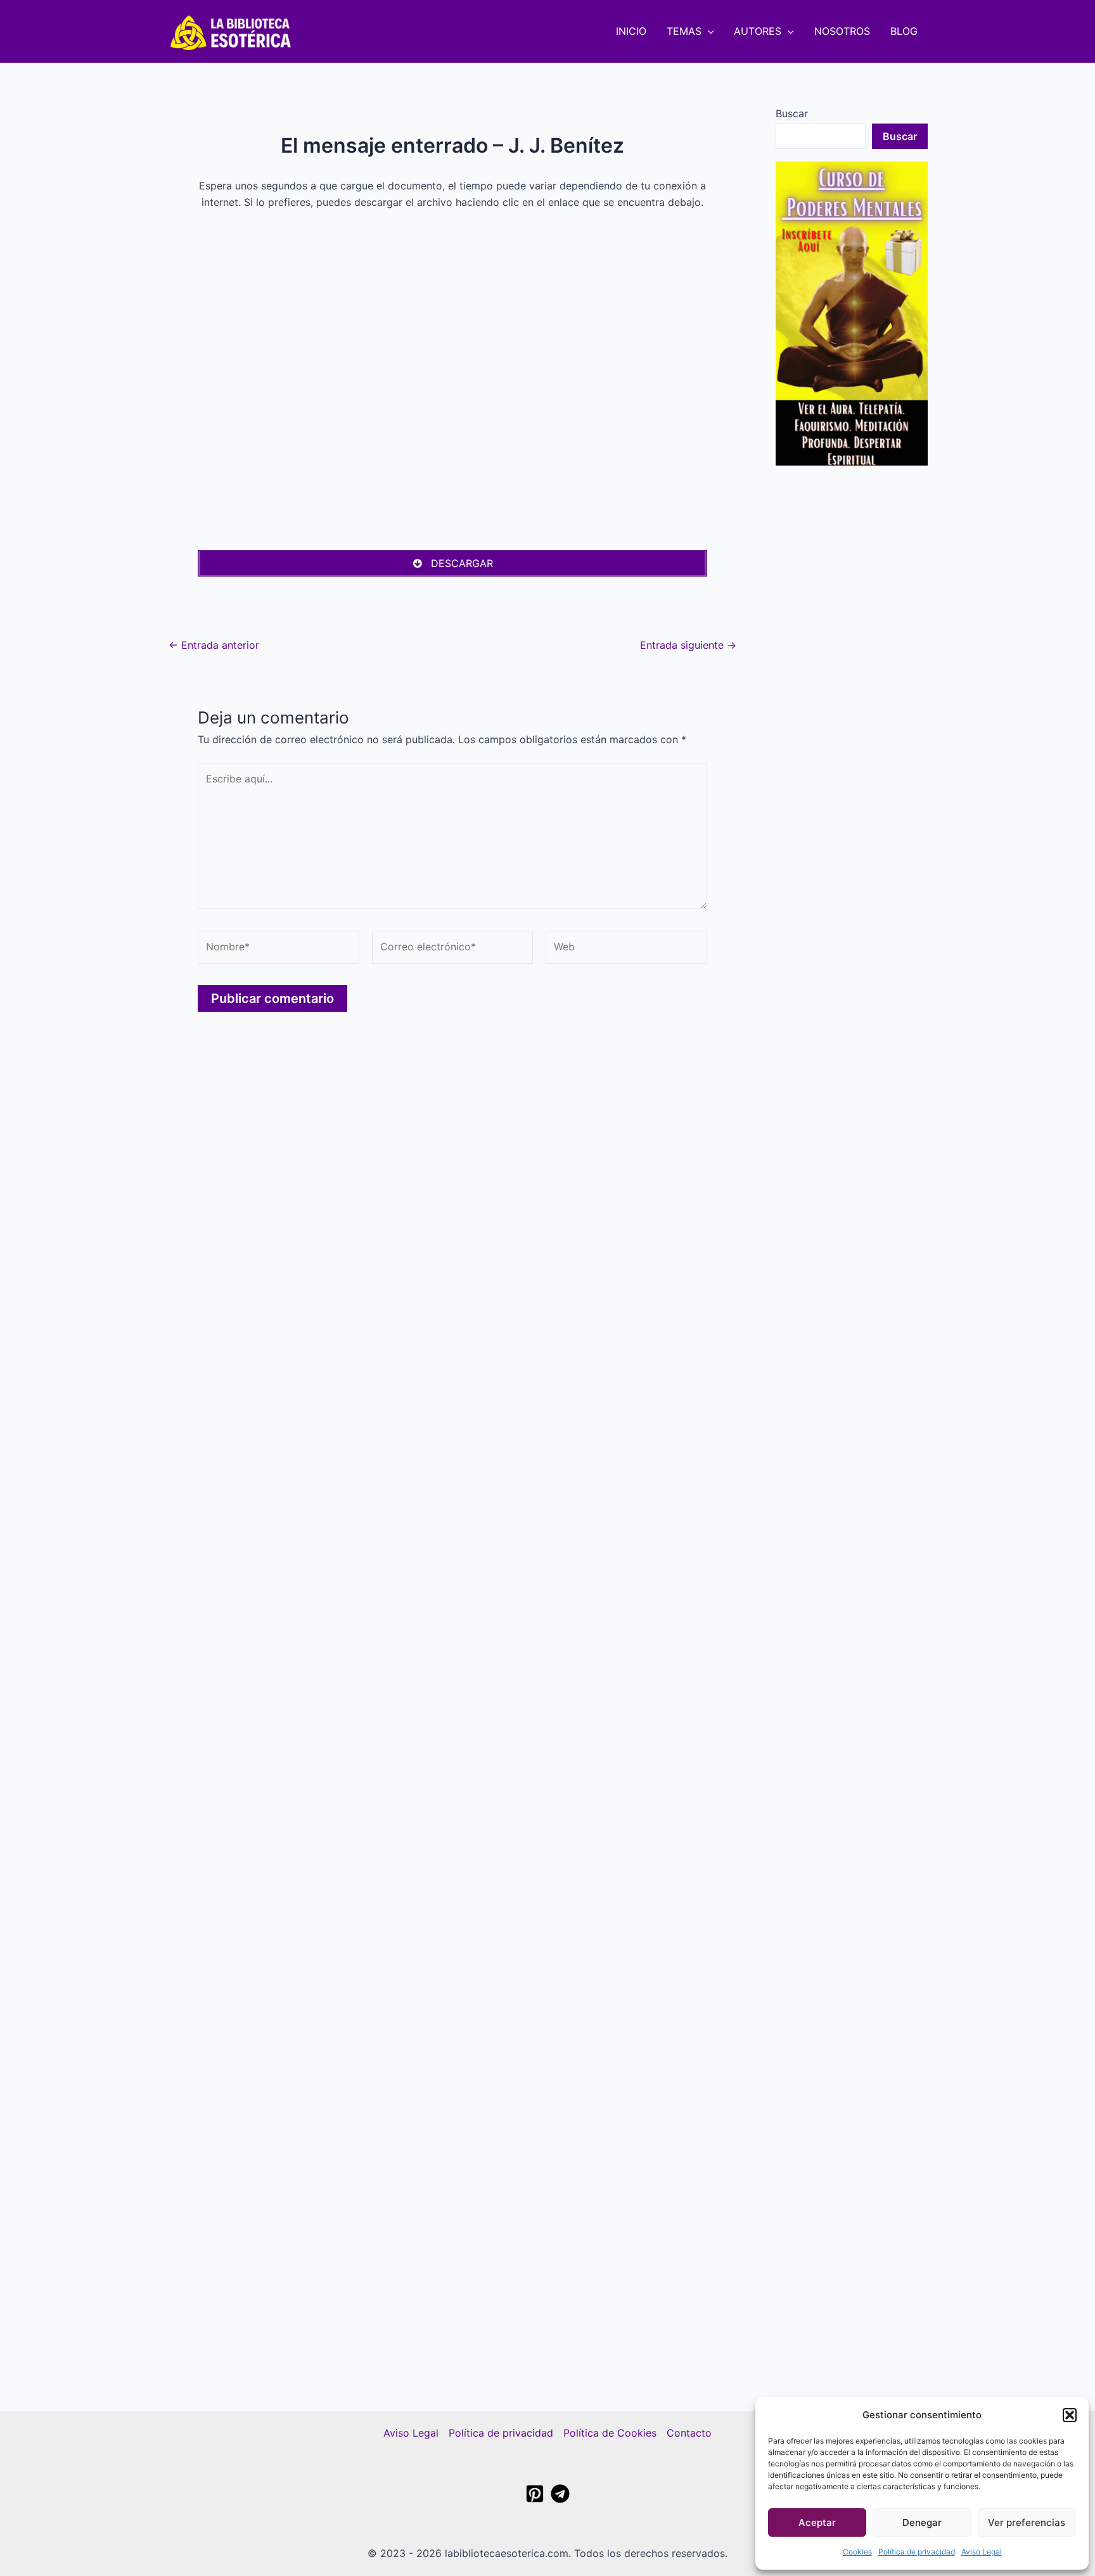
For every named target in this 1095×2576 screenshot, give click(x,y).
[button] (1070, 2415)
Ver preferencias (1027, 2522)
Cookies (857, 2552)
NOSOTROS (842, 31)
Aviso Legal (982, 2552)
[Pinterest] (535, 2494)
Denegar (922, 2522)
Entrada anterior (214, 645)
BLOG (904, 31)
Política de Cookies (610, 2433)
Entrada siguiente (688, 645)
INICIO (631, 31)
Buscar (792, 113)
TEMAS (684, 31)
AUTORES (758, 31)
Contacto (689, 2433)
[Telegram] (560, 2494)
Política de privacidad (917, 2552)
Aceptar (817, 2522)
